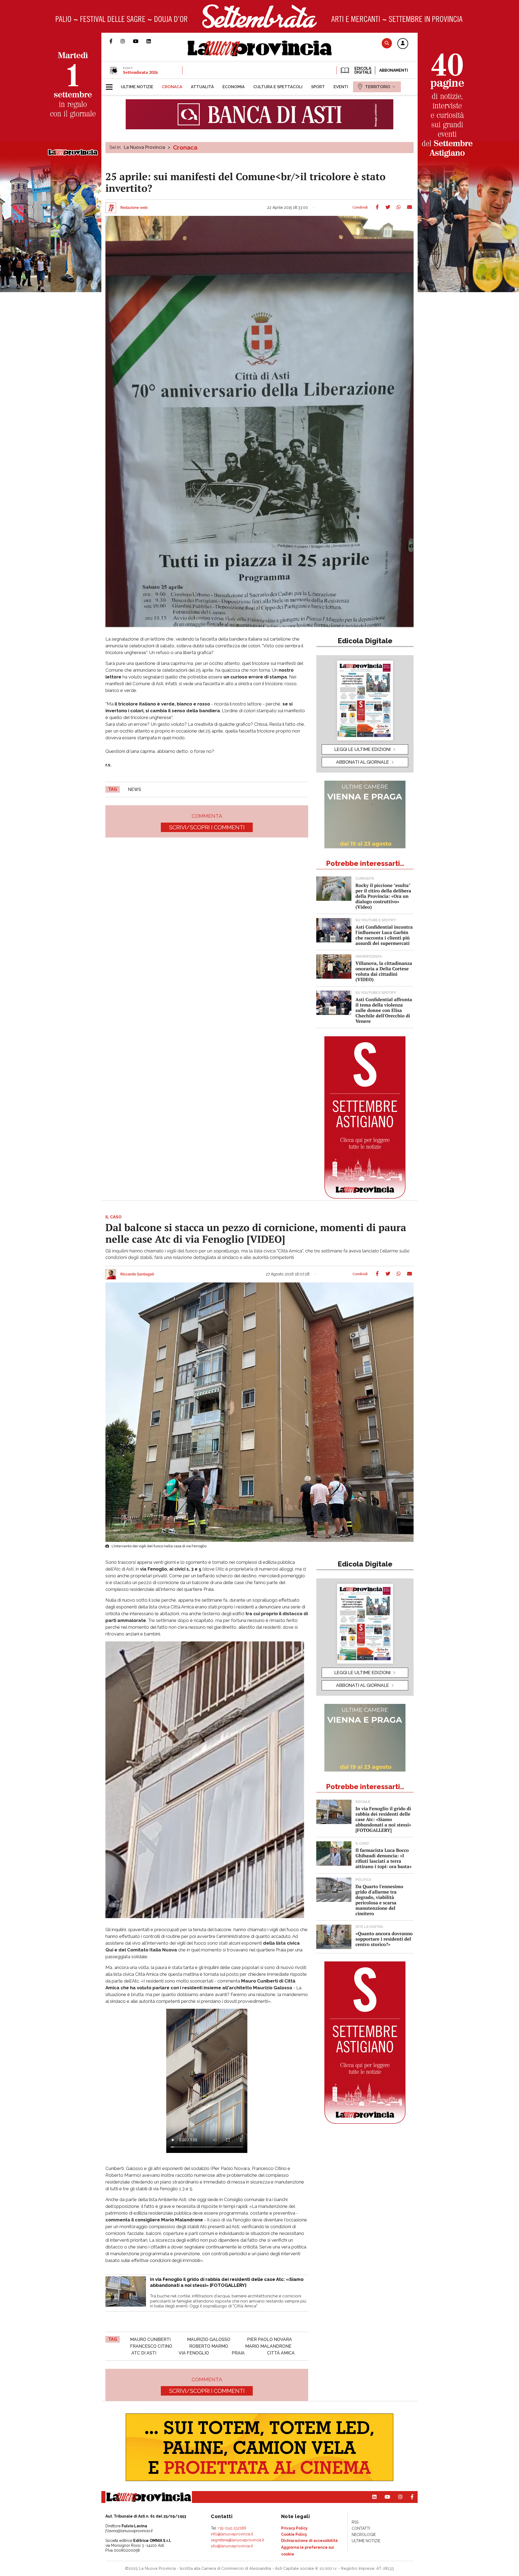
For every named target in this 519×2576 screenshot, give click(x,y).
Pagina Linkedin (153, 41)
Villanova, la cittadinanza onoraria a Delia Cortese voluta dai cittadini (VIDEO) (384, 971)
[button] (403, 44)
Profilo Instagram (127, 41)
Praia (238, 2353)
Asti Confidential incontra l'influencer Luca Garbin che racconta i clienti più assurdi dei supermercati (384, 935)
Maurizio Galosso (209, 2339)
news (134, 789)
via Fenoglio (194, 2353)
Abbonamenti (394, 70)
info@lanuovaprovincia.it (232, 2534)
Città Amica (281, 2353)
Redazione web (134, 208)
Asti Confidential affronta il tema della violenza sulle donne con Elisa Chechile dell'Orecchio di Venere (384, 1010)
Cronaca (185, 147)
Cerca (387, 43)
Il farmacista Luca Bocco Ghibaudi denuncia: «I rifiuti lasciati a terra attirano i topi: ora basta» (384, 1858)
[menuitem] (137, 87)
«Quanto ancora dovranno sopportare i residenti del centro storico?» (384, 1939)
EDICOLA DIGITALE (363, 70)
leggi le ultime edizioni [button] (362, 749)
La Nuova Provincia (144, 147)
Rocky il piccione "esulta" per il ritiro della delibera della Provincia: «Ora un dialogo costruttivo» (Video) (383, 896)
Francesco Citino (151, 2346)
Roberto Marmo (209, 2346)
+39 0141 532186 (232, 2528)
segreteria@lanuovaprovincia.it (237, 2540)
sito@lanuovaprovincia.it (232, 2546)
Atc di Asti (144, 2353)
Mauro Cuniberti (150, 2339)
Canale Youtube (140, 41)
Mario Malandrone (268, 2346)
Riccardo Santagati (137, 1274)
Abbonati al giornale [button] (362, 762)
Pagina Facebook (115, 41)
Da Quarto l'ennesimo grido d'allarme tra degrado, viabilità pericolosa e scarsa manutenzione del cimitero (379, 1900)
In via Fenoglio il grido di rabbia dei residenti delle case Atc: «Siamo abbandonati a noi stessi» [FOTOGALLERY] (383, 1819)
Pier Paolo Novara (270, 2339)
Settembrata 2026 (140, 72)
